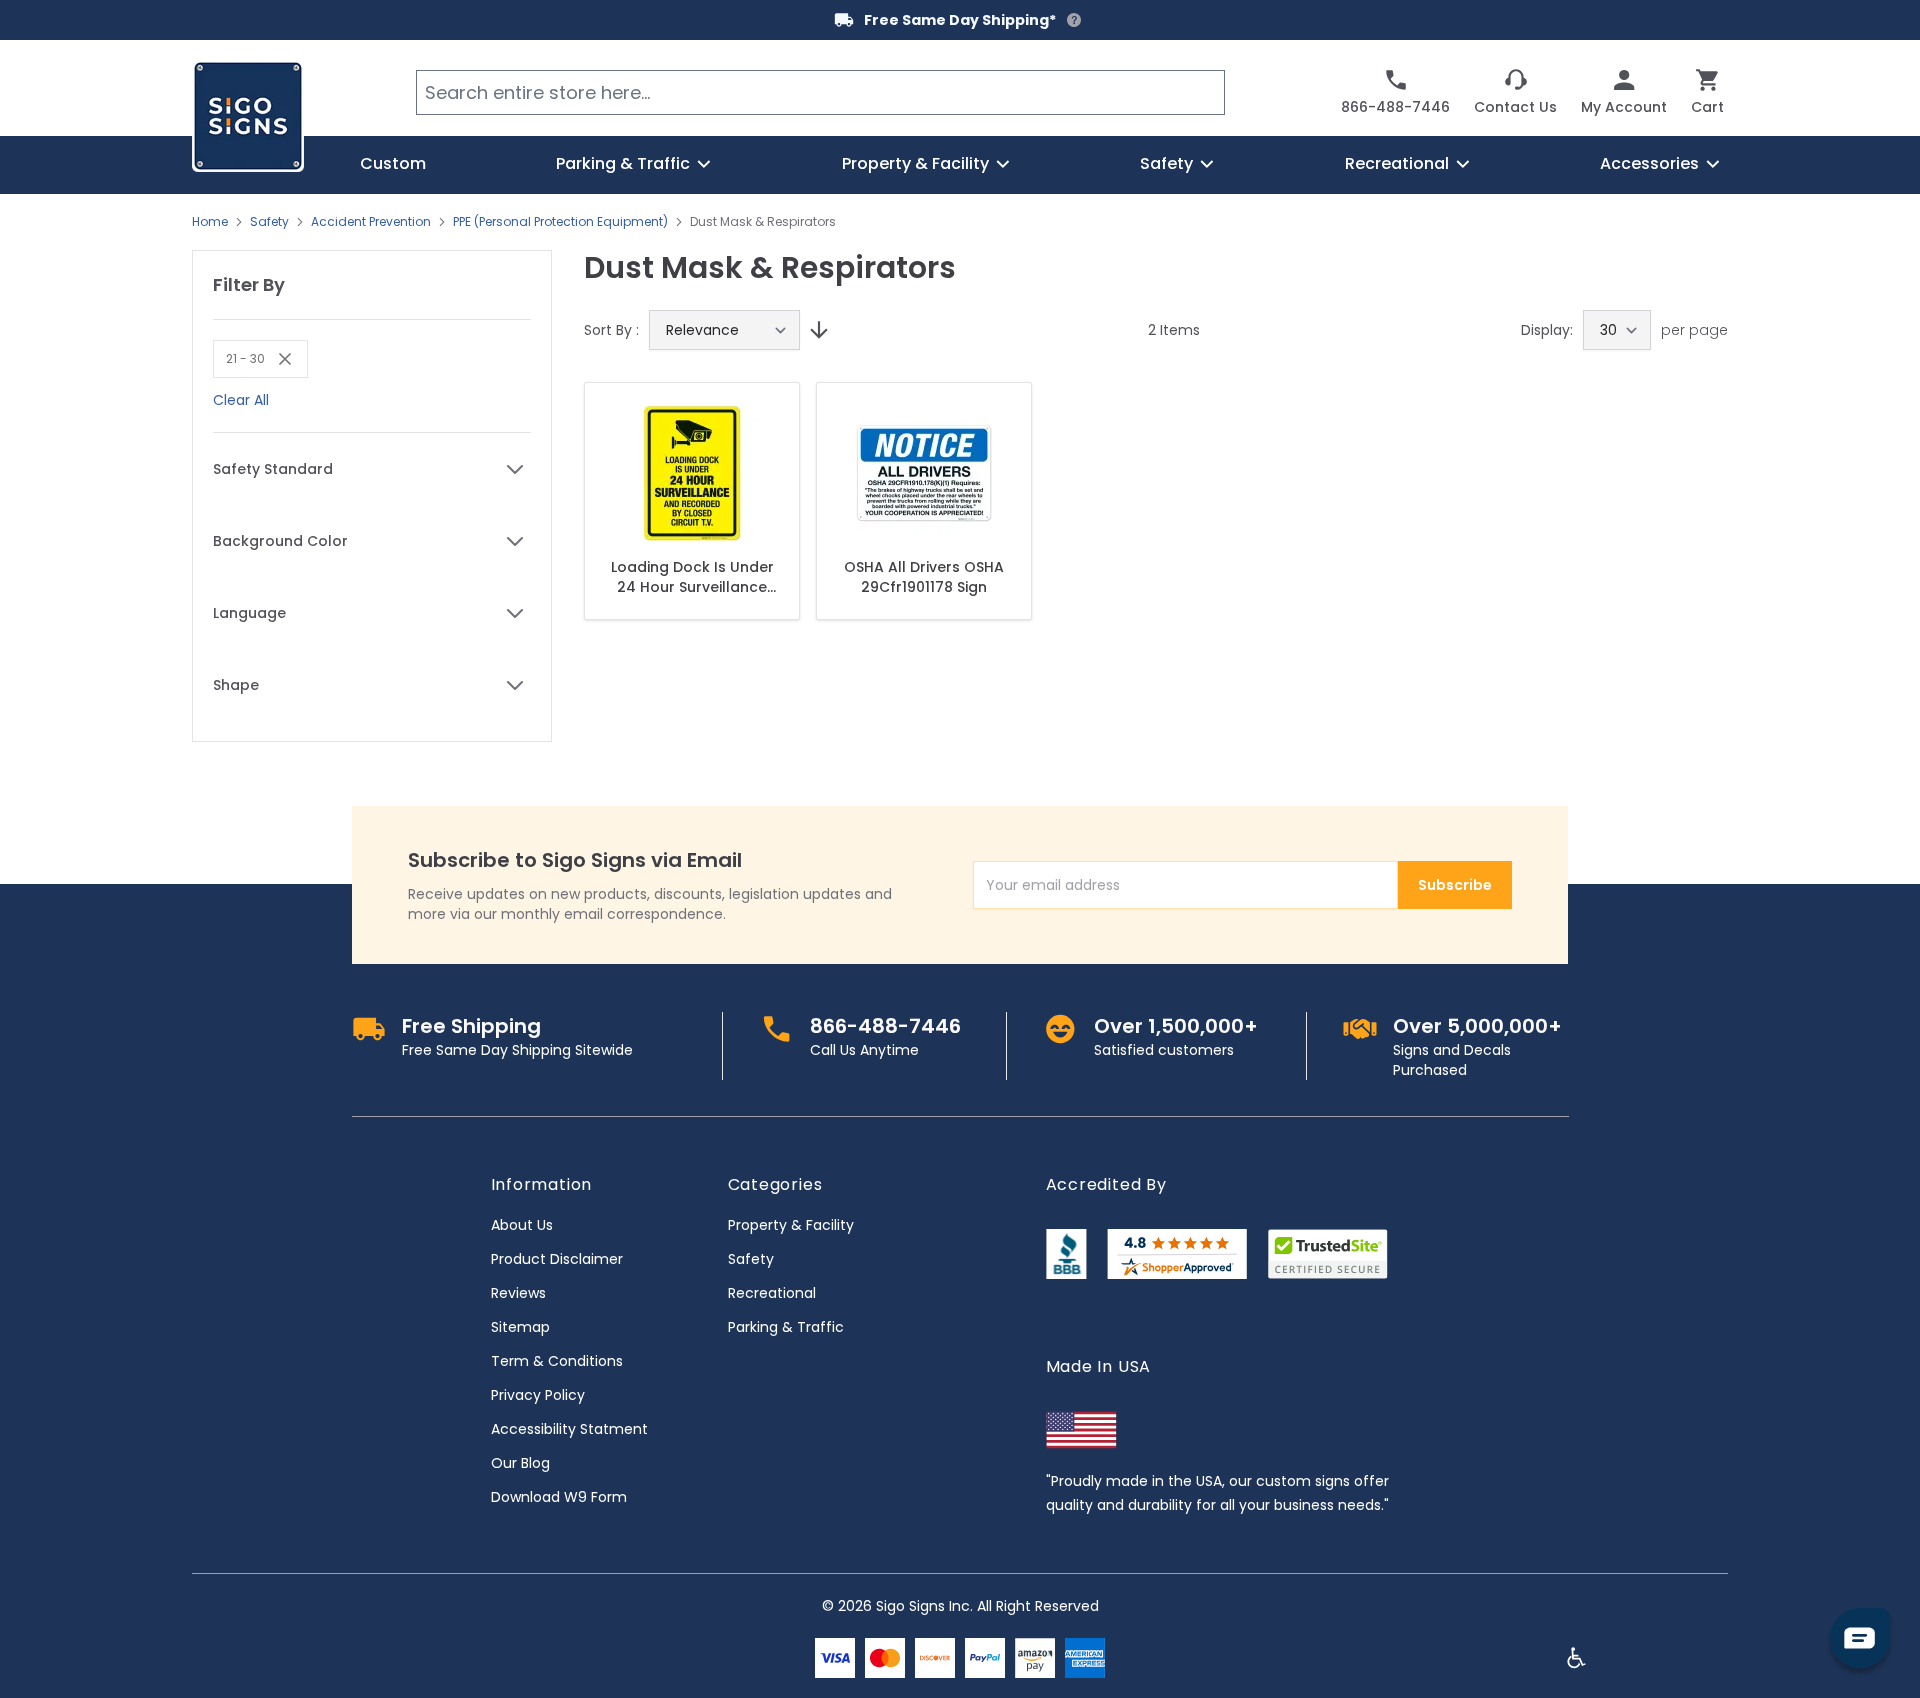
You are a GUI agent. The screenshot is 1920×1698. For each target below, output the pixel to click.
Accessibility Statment (569, 1429)
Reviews (518, 1293)
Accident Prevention (371, 222)
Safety (269, 222)
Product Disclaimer (557, 1259)
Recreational (772, 1293)
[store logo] (248, 116)
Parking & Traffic (786, 1327)
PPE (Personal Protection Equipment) (560, 222)
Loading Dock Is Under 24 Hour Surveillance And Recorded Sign (692, 577)
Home (210, 222)
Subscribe (1455, 885)
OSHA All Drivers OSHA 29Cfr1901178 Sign (924, 577)
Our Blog (520, 1463)
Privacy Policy (538, 1395)
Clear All (241, 400)
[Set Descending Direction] (816, 330)
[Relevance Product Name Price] (724, 330)
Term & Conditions (557, 1361)
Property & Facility (791, 1225)
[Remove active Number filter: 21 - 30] (280, 359)
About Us (522, 1225)
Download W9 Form (559, 1497)
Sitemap (520, 1327)
